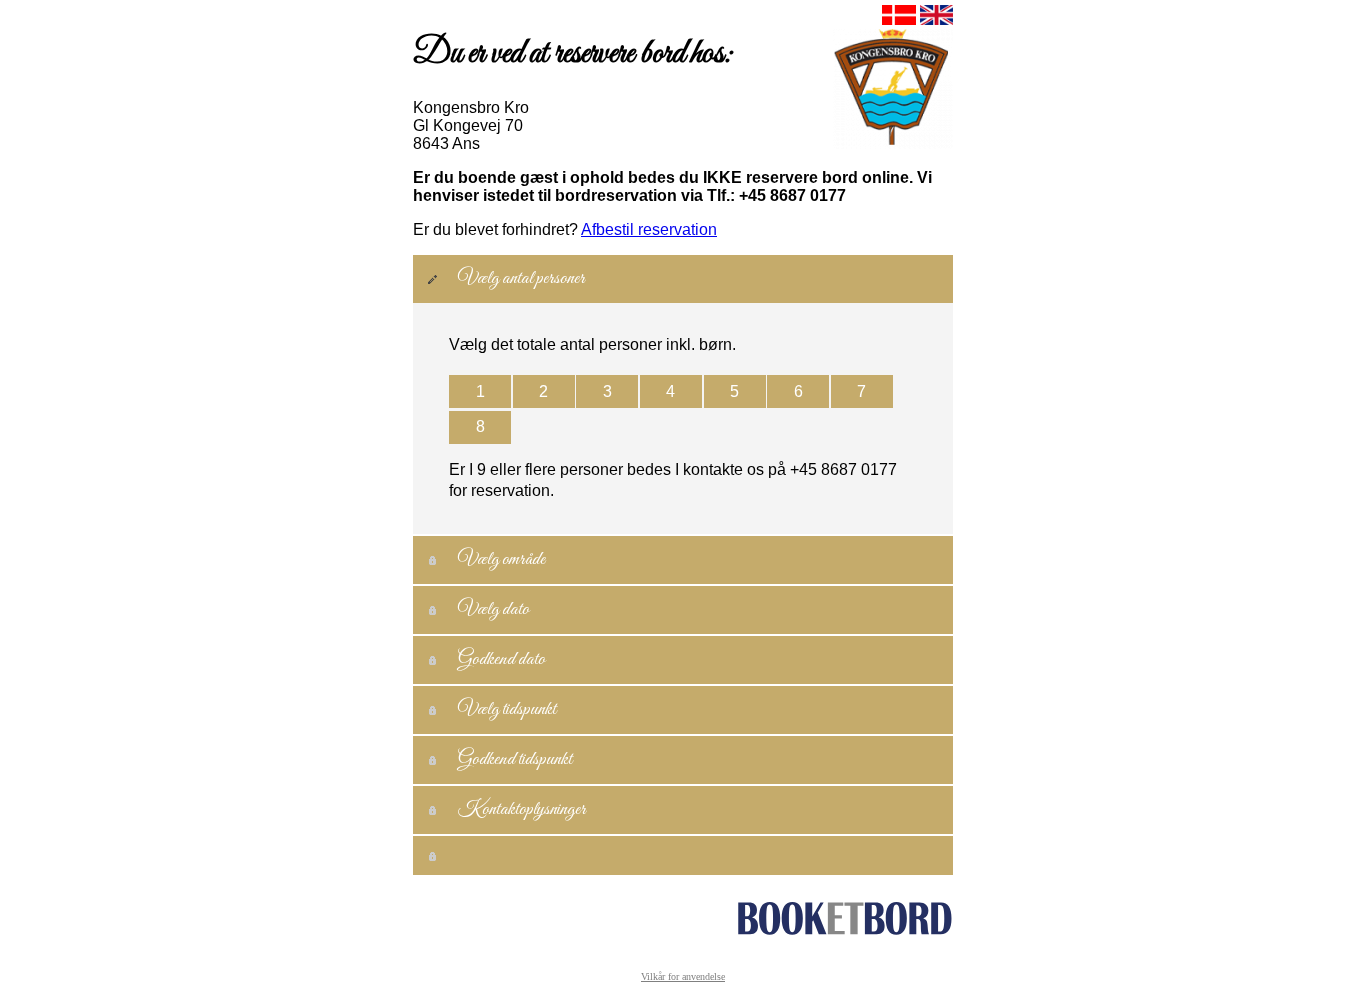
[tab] (683, 279)
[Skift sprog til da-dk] (896, 19)
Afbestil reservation (649, 229)
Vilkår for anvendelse (683, 976)
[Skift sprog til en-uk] (934, 19)
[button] (480, 391)
